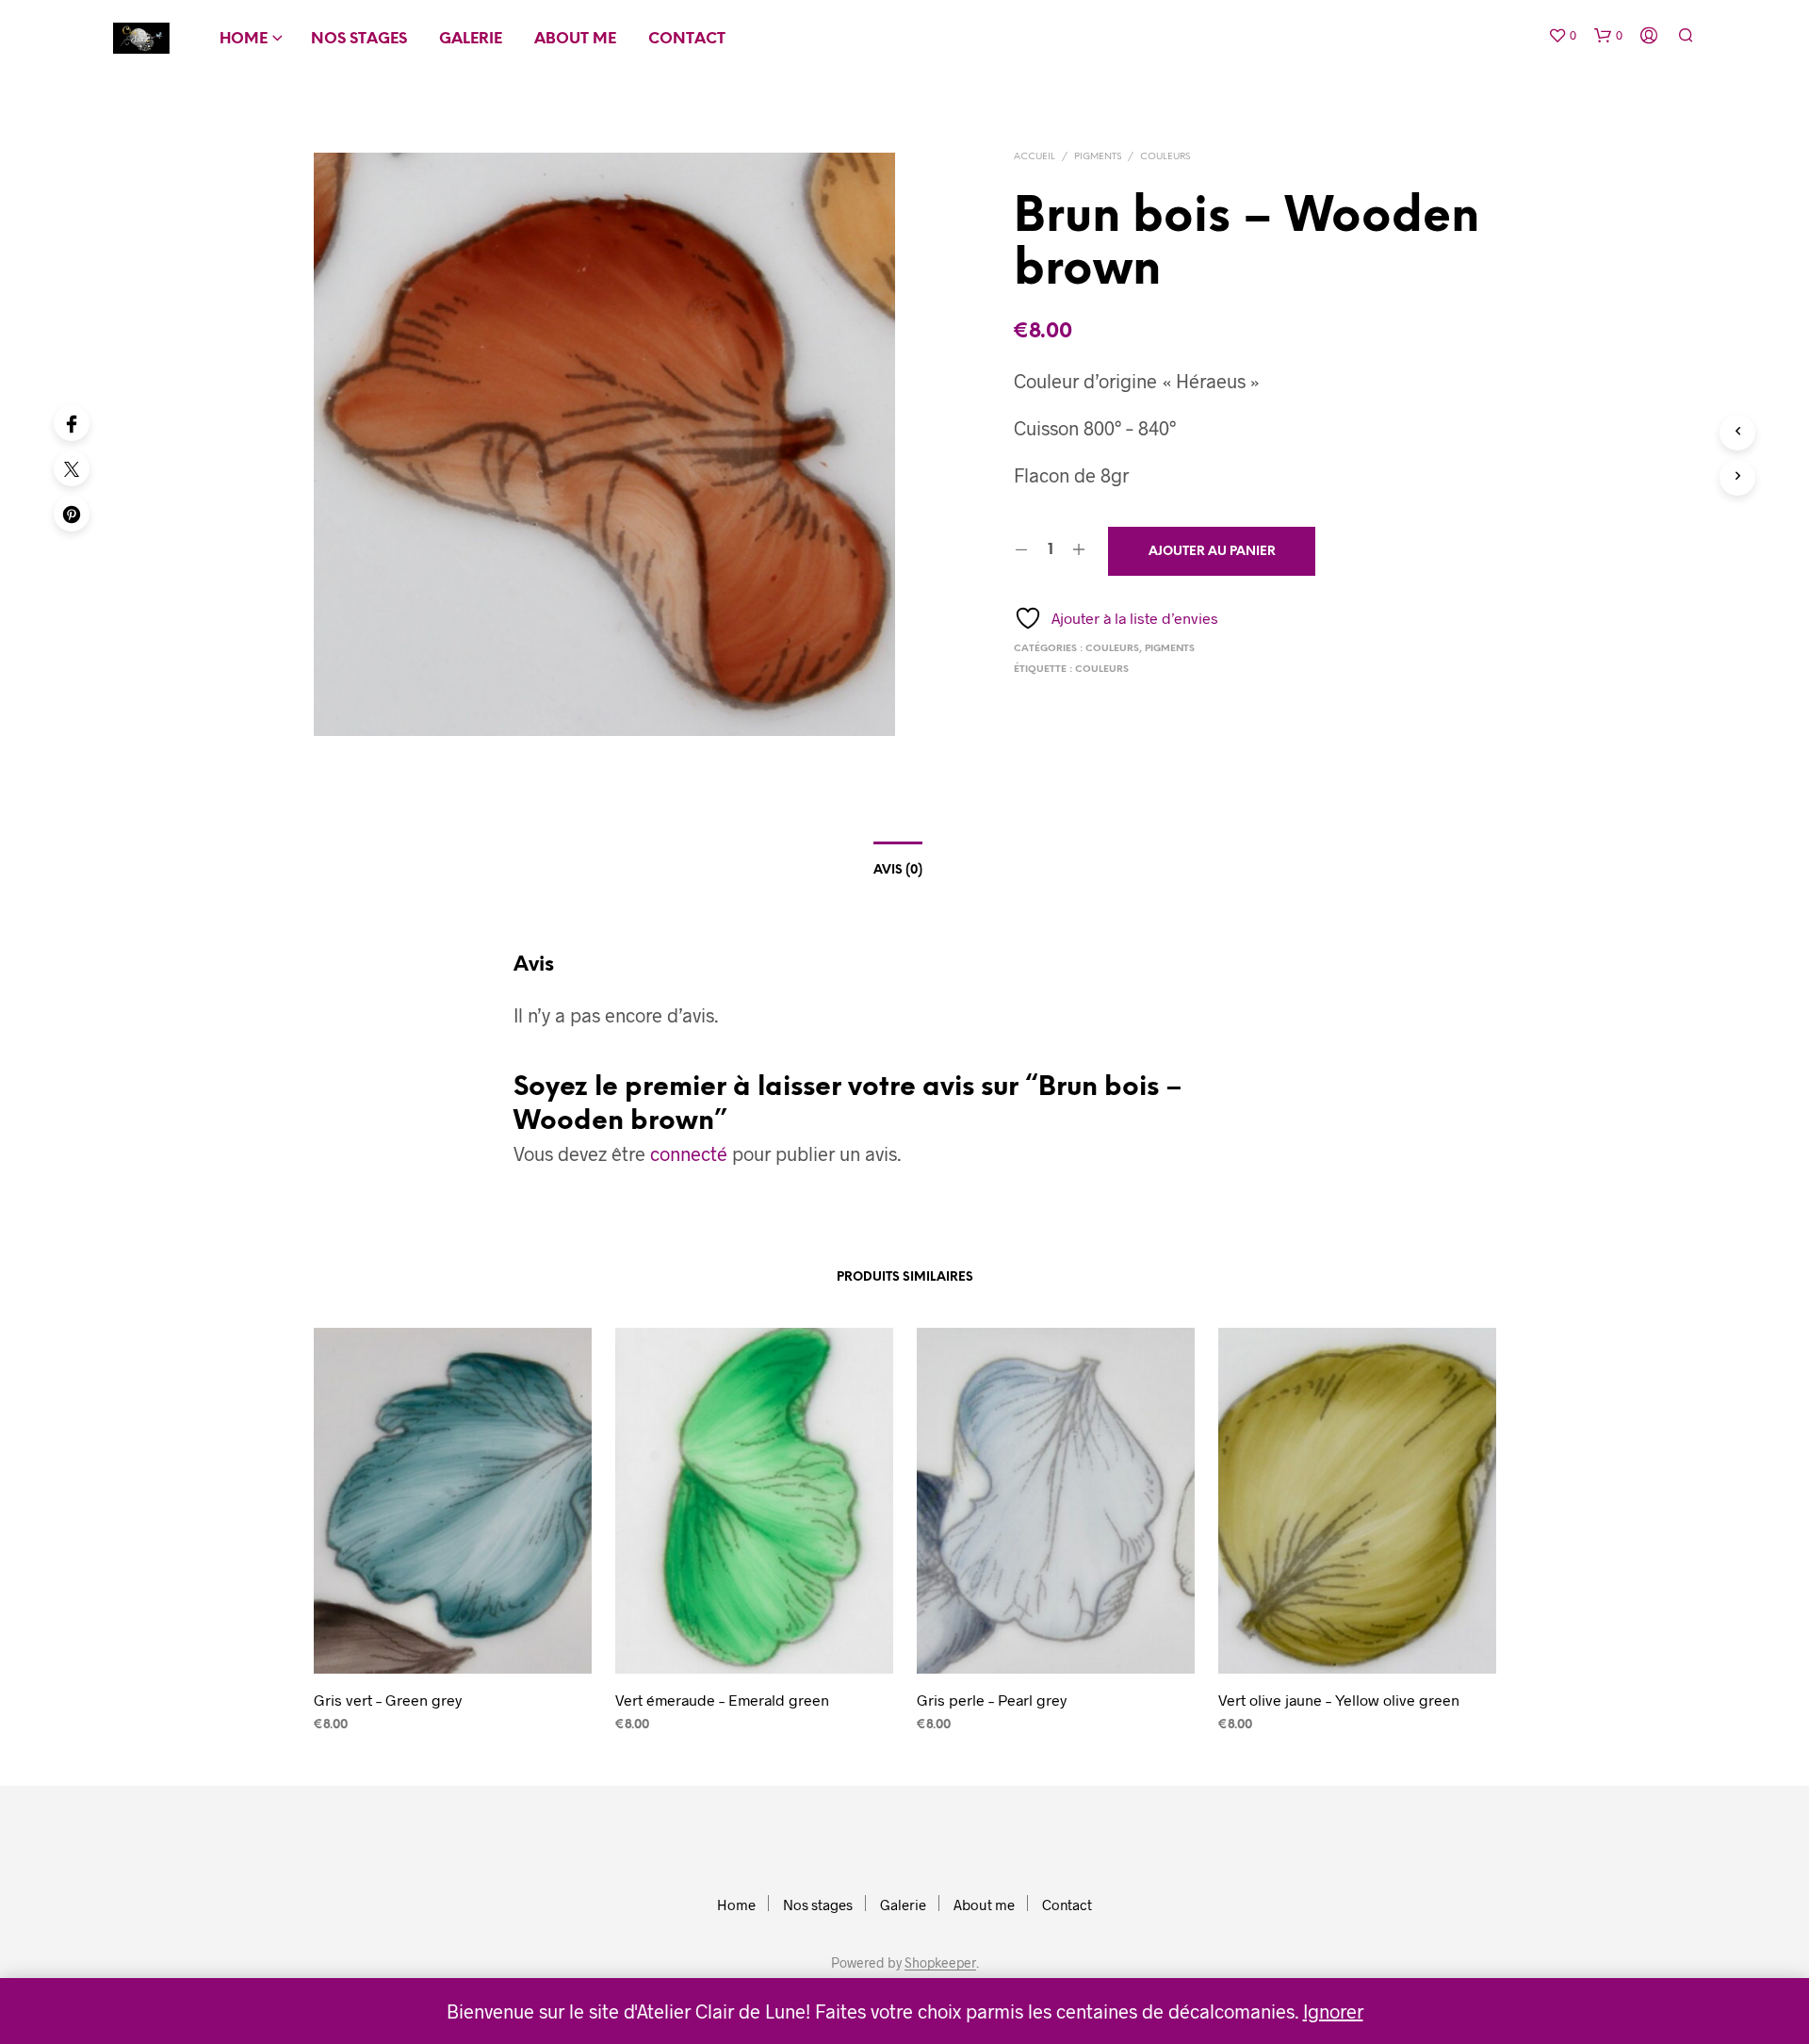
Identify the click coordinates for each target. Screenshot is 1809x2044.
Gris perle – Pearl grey (992, 1700)
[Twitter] (72, 468)
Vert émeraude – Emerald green (722, 1700)
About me (575, 39)
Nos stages (359, 39)
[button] (1562, 36)
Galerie (471, 39)
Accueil (1035, 157)
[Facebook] (72, 423)
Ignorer (1333, 2011)
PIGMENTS (1098, 157)
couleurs (1102, 670)
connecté (689, 1153)
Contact (687, 39)
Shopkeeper (940, 1963)
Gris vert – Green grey (388, 1700)
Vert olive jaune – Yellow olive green (1339, 1700)
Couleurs (1165, 157)
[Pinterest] (72, 514)
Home (244, 39)
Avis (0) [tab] (898, 870)
